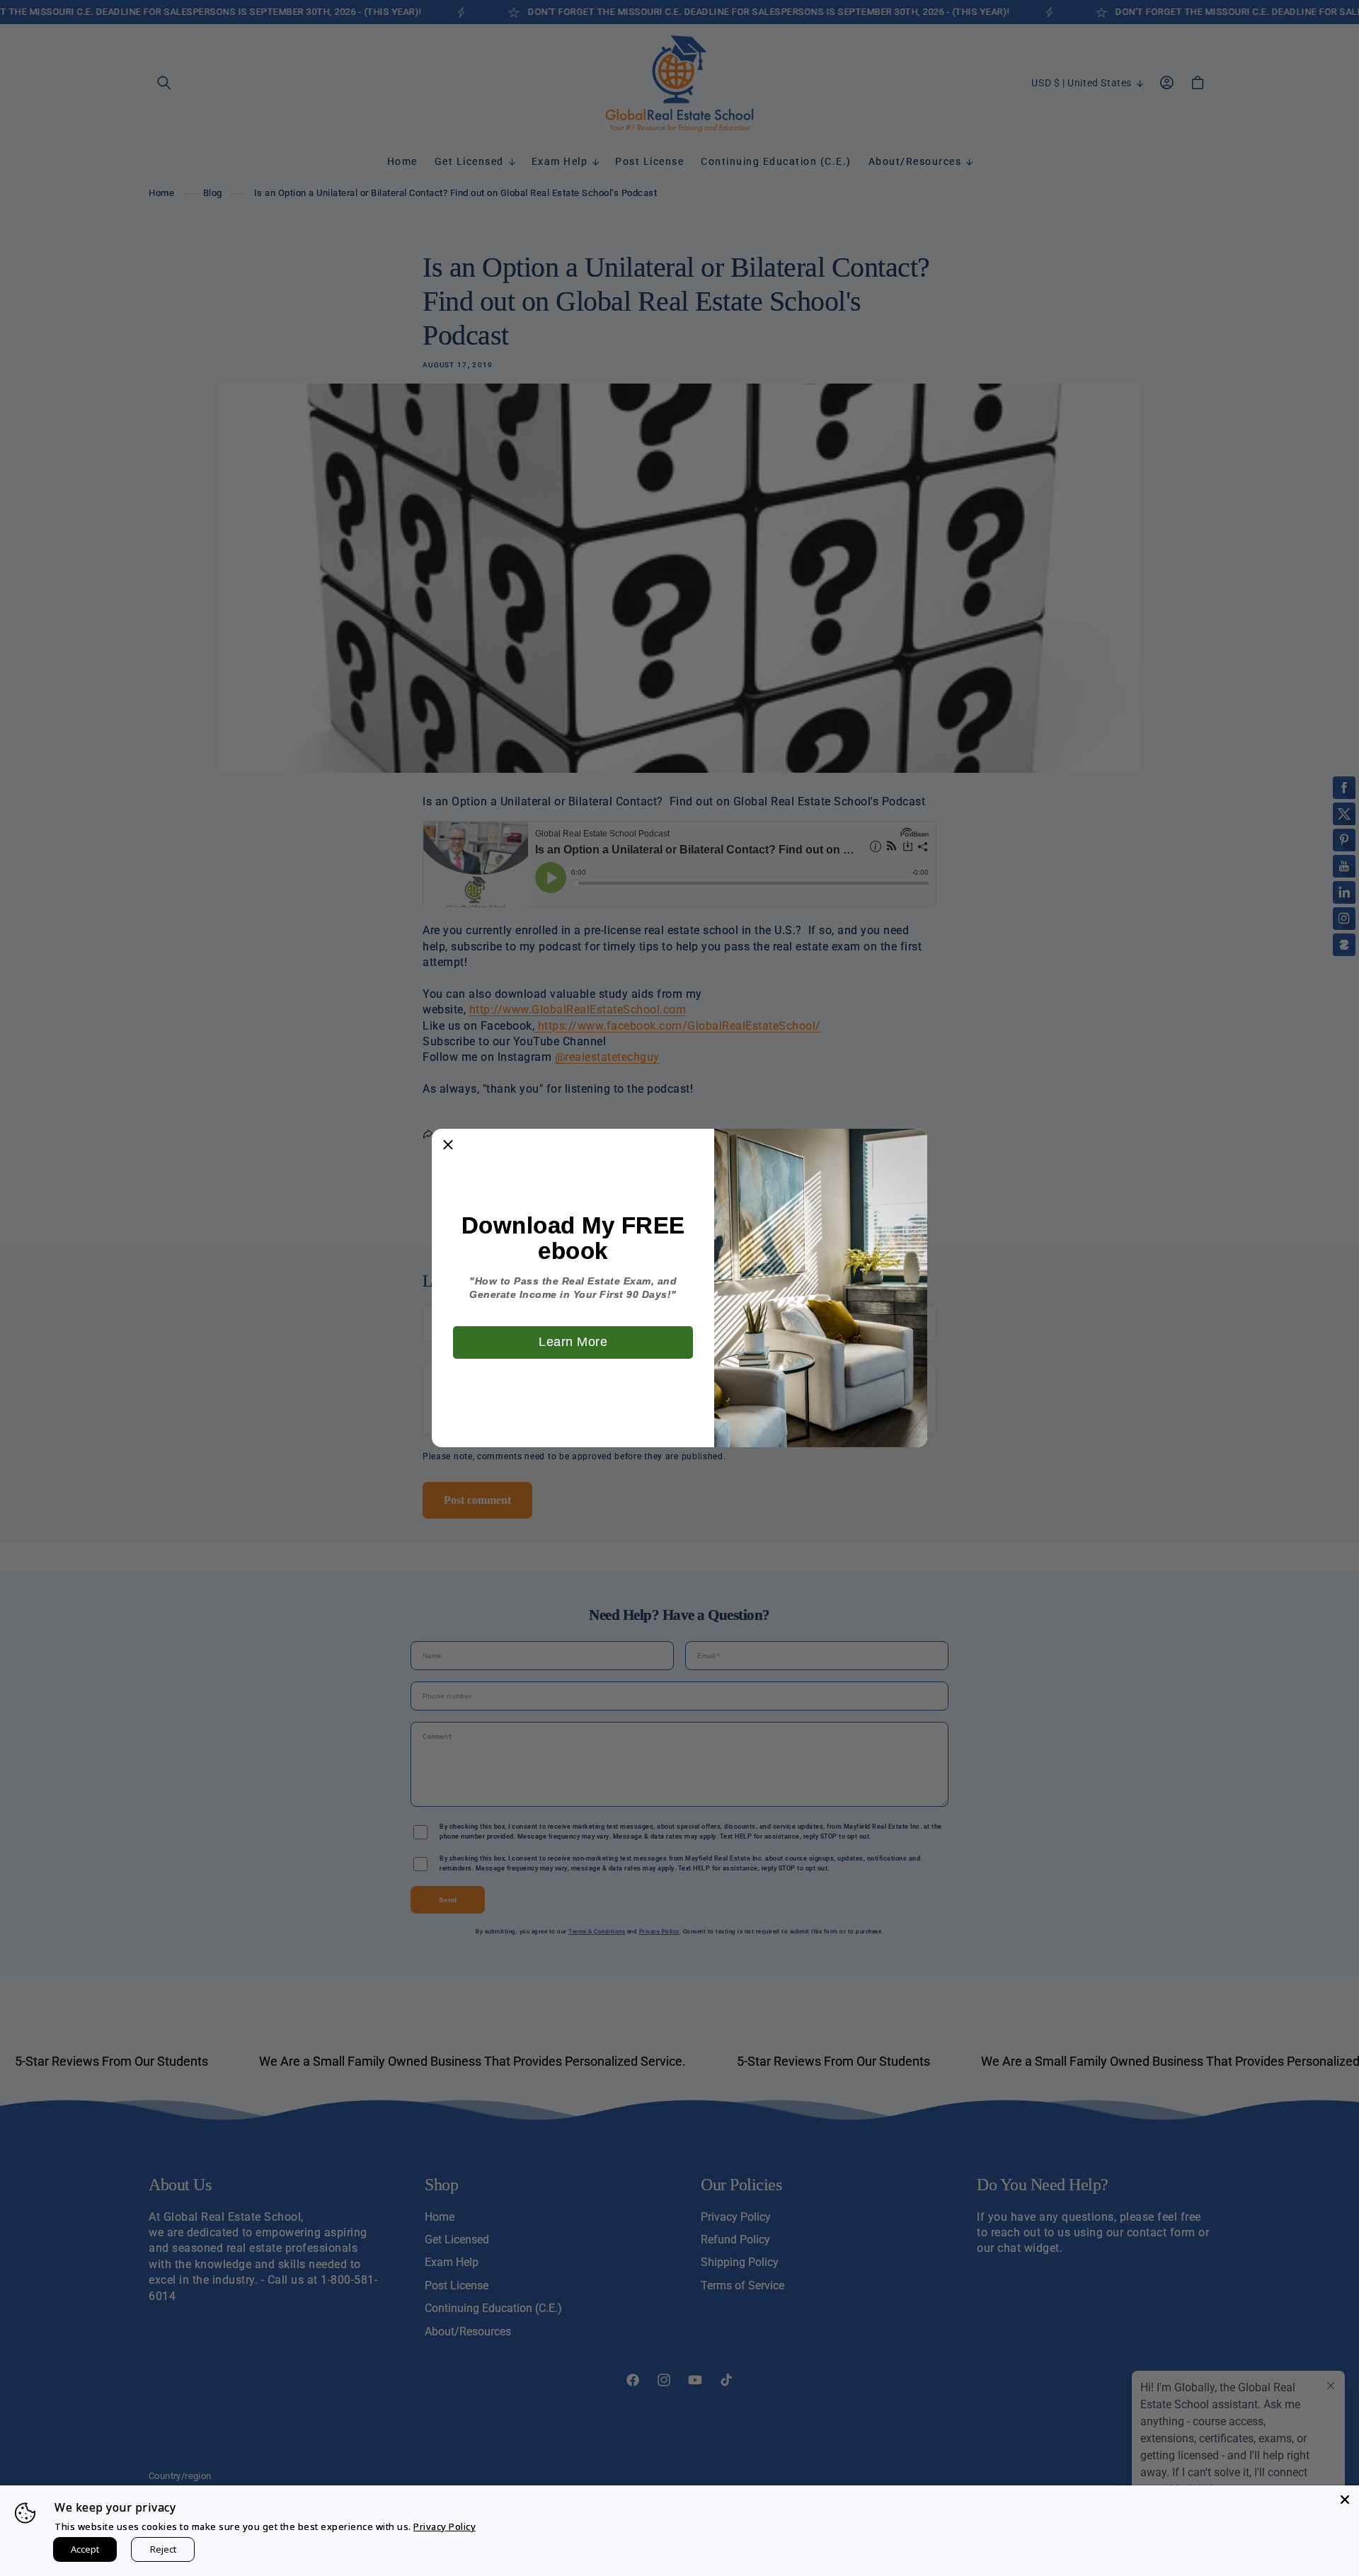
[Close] (1345, 2500)
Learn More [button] (573, 1342)
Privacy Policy (445, 2526)
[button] (448, 1145)
